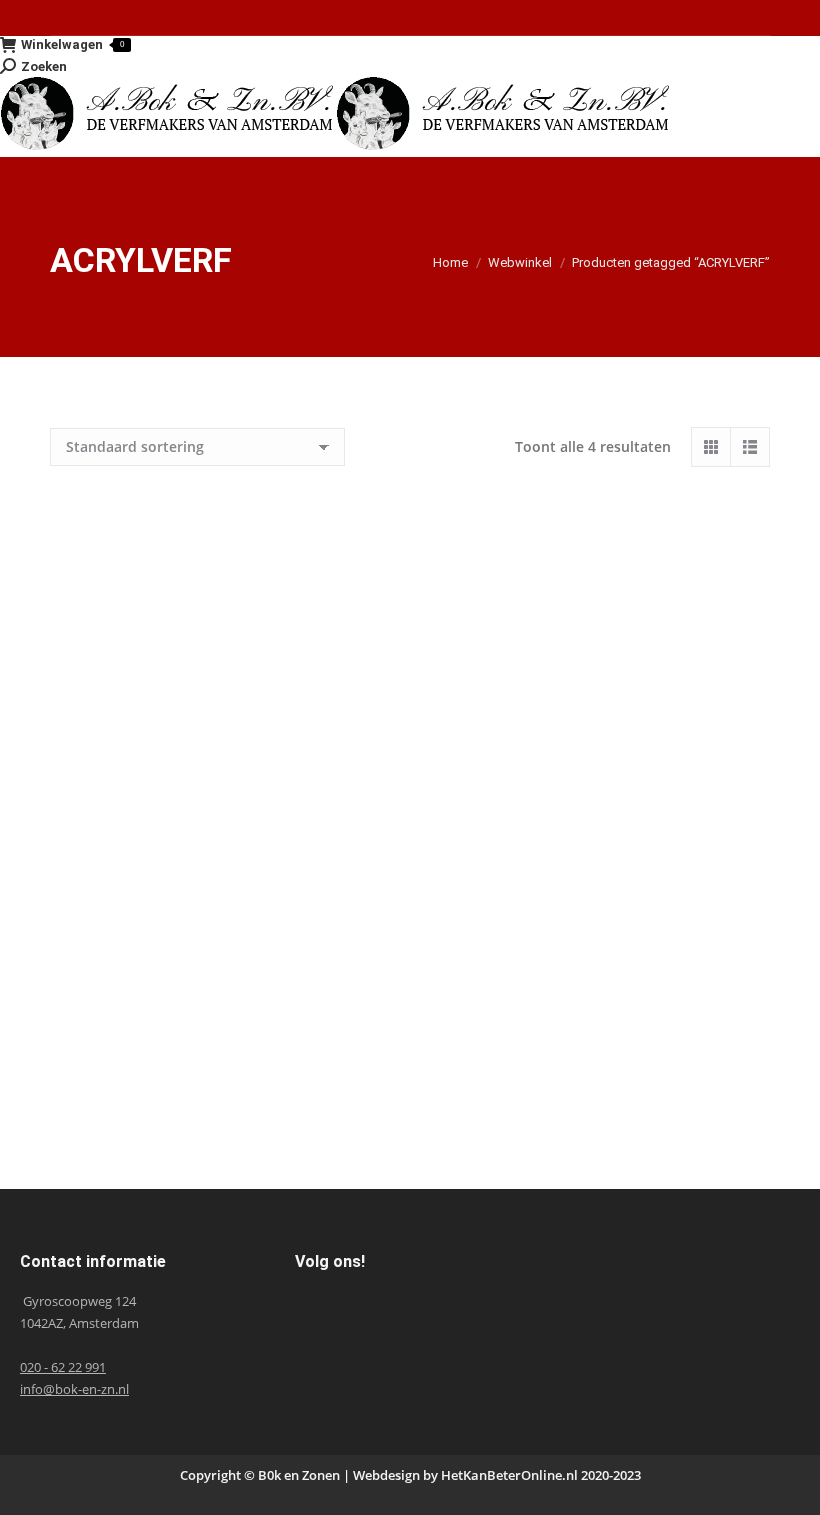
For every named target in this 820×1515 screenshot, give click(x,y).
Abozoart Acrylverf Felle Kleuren (598, 750)
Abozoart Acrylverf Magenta (222, 1077)
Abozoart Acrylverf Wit (598, 1077)
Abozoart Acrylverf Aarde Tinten (222, 750)
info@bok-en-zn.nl (74, 1389)
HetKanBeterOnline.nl (509, 1475)
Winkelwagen (72, 44)
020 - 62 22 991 (63, 1367)
